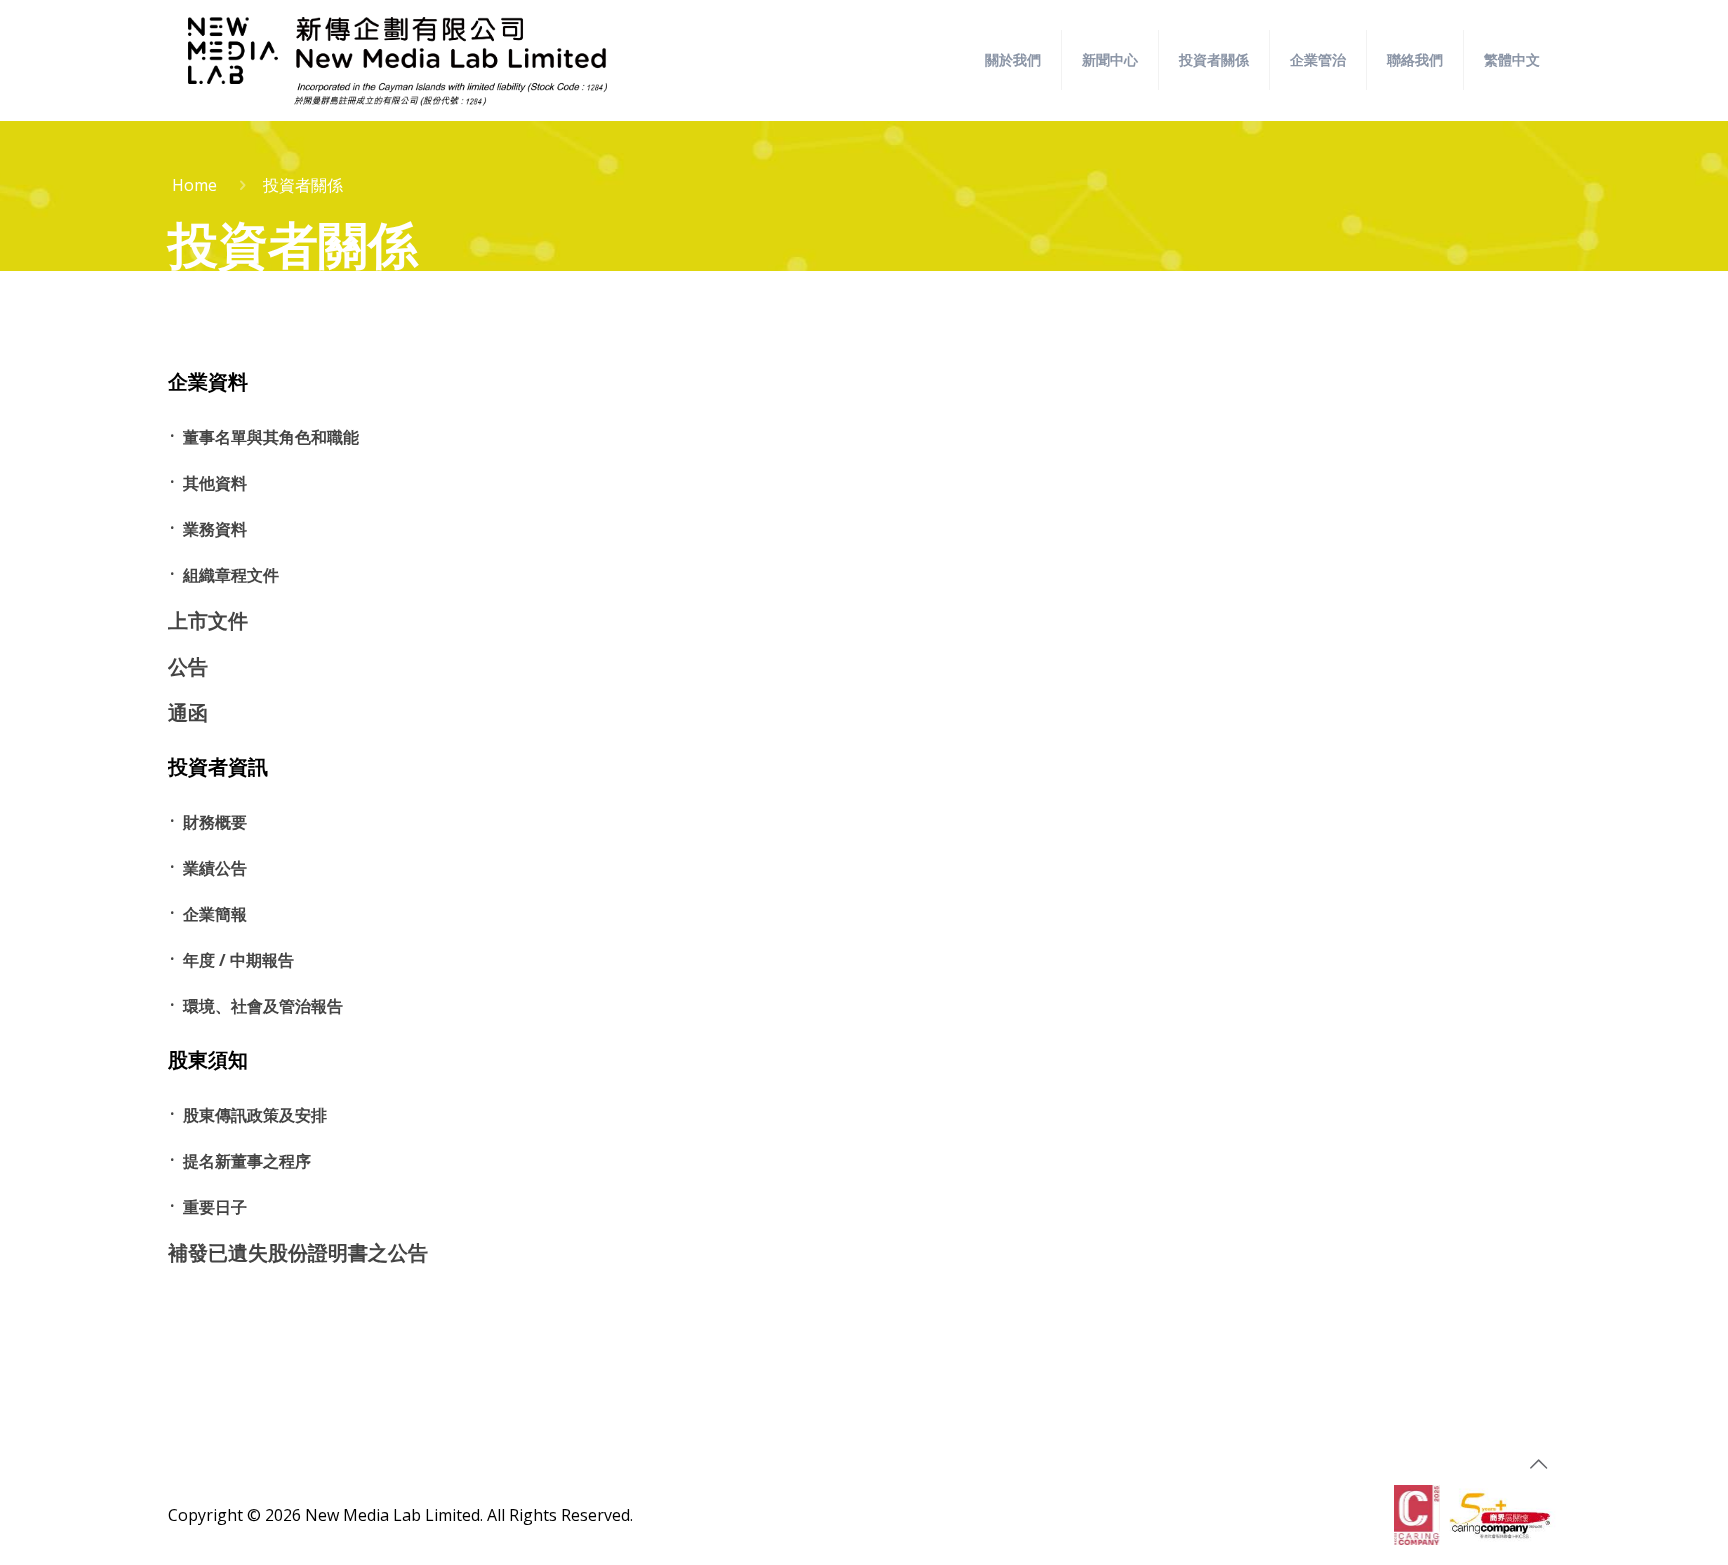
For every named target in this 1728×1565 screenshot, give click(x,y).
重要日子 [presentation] (215, 1207)
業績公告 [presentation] (215, 868)
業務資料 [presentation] (215, 529)
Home (194, 185)
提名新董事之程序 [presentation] (247, 1161)
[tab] (376, 382)
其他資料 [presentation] (215, 483)
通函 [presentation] (188, 712)
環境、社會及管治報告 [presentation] (263, 1006)
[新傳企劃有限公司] (397, 60)
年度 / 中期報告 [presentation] (238, 960)
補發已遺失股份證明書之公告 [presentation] (298, 1252)
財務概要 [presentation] (215, 822)
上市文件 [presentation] (208, 620)
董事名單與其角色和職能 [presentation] (271, 437)
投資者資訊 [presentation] (218, 767)
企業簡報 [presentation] (215, 914)
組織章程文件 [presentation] (231, 575)
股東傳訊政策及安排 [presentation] (255, 1115)
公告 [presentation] (188, 666)
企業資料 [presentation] (208, 382)
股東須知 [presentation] (208, 1060)
